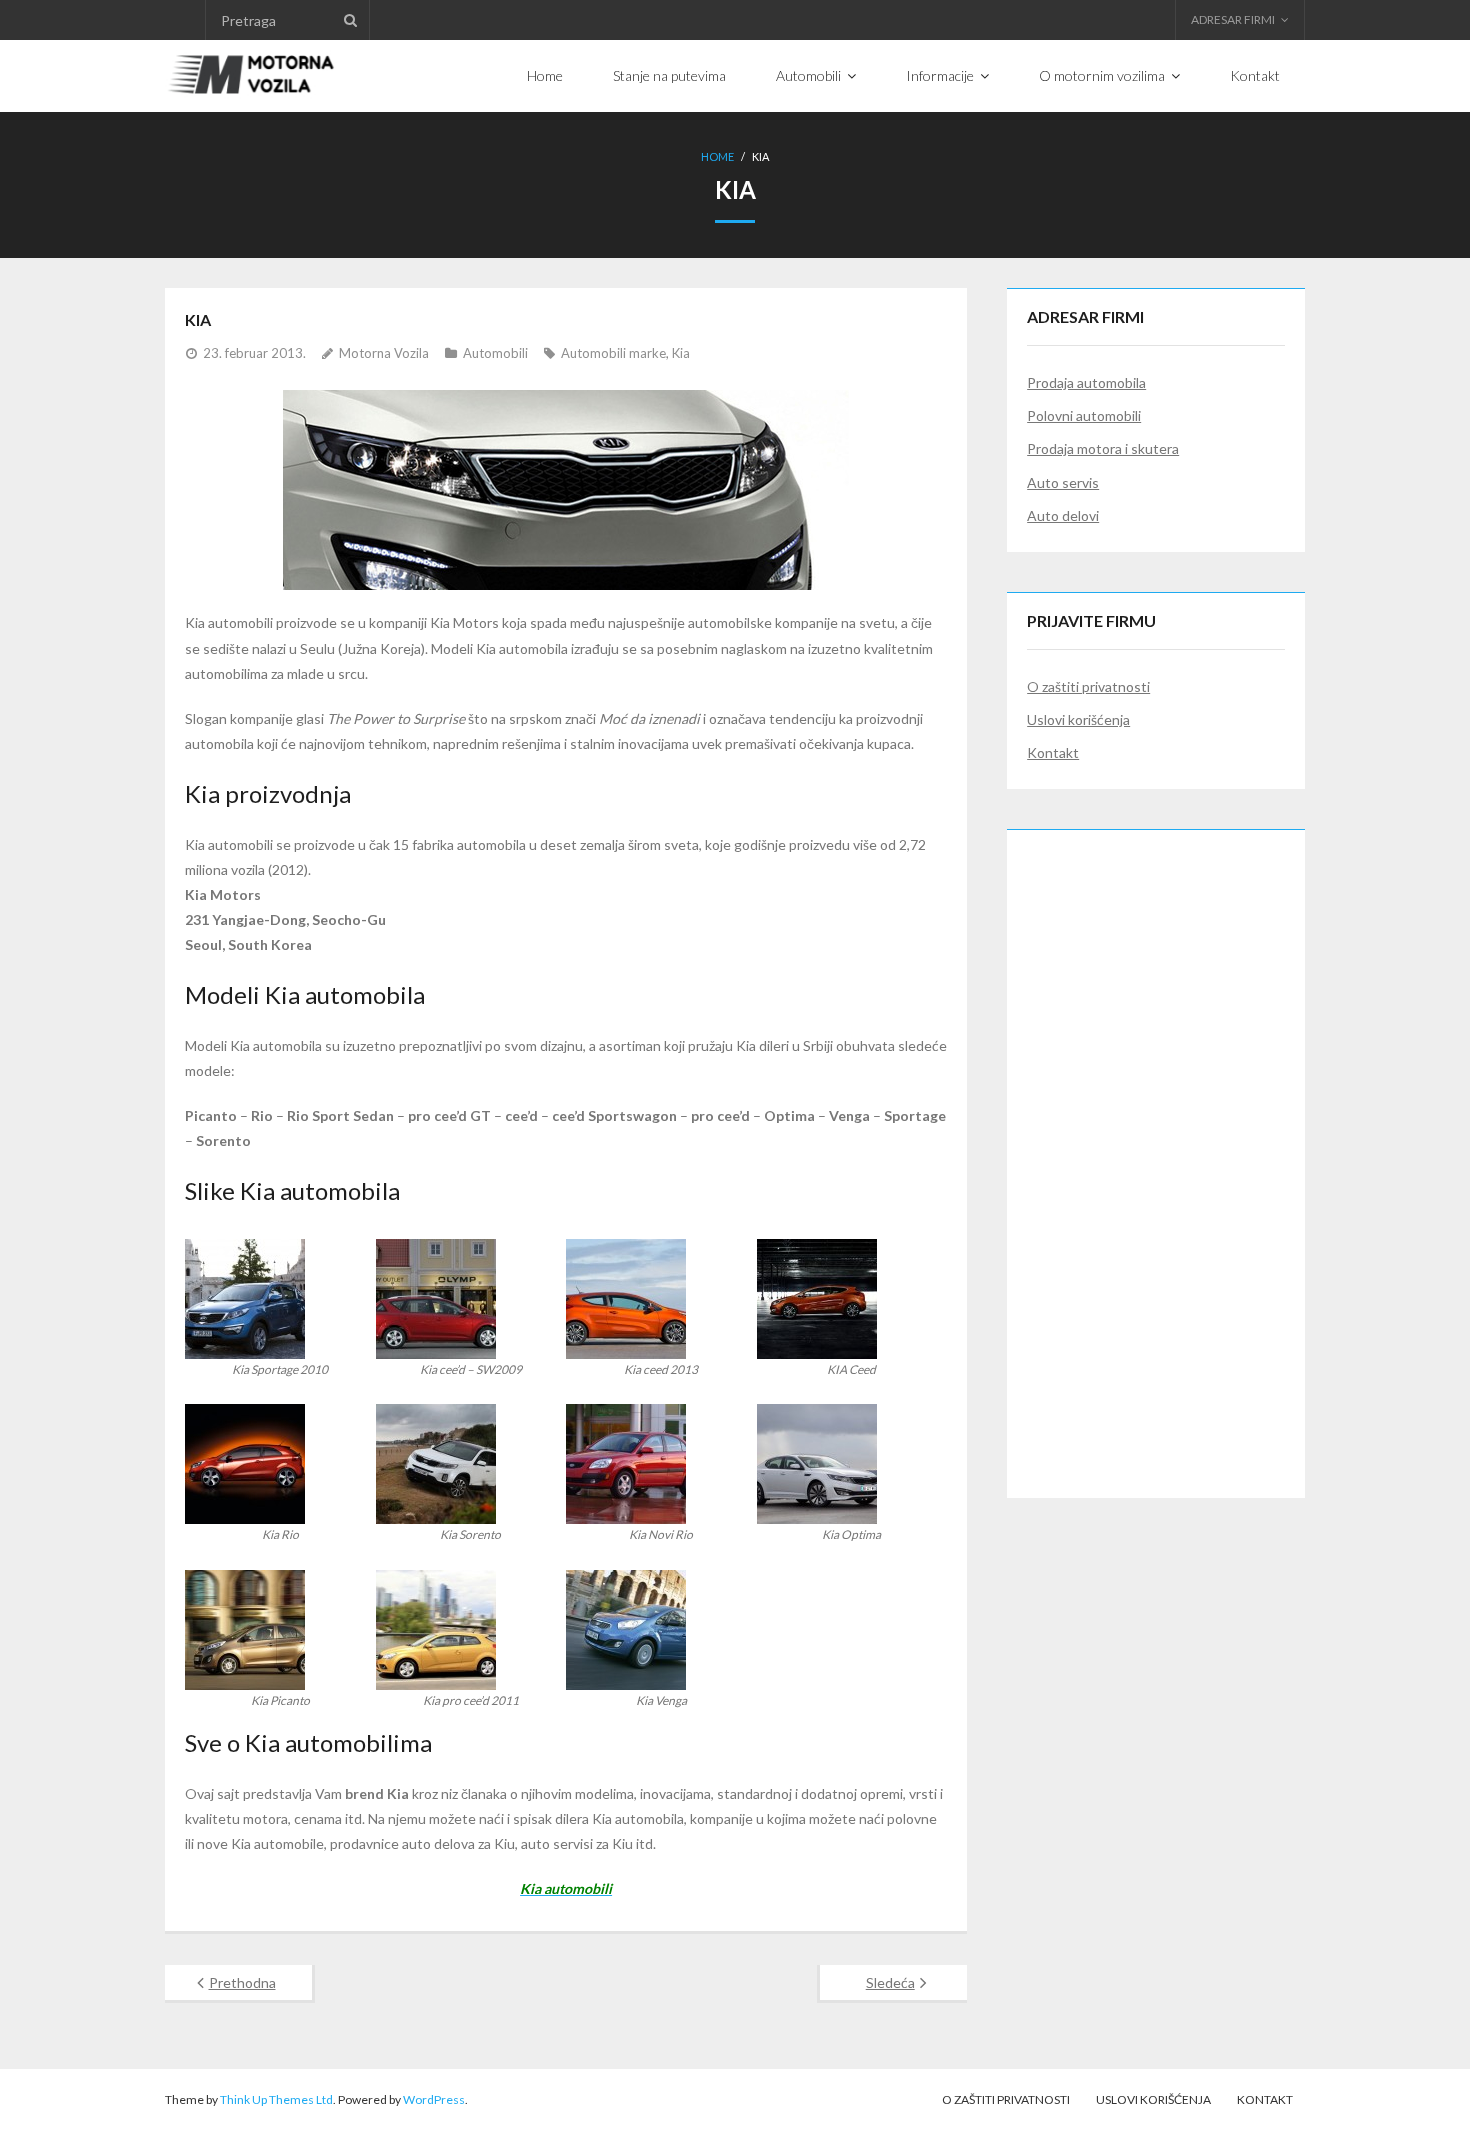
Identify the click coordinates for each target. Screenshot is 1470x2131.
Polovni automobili (1084, 415)
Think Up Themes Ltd (276, 2099)
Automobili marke (613, 353)
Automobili (495, 353)
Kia (681, 353)
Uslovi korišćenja (1078, 719)
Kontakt (1053, 752)
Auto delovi (1063, 515)
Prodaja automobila (1086, 382)
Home (717, 156)
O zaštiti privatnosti (1088, 686)
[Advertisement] (1156, 1150)
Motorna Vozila (384, 353)
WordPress (434, 2099)
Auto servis (1063, 482)
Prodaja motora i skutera (1103, 448)
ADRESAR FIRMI (1233, 19)
